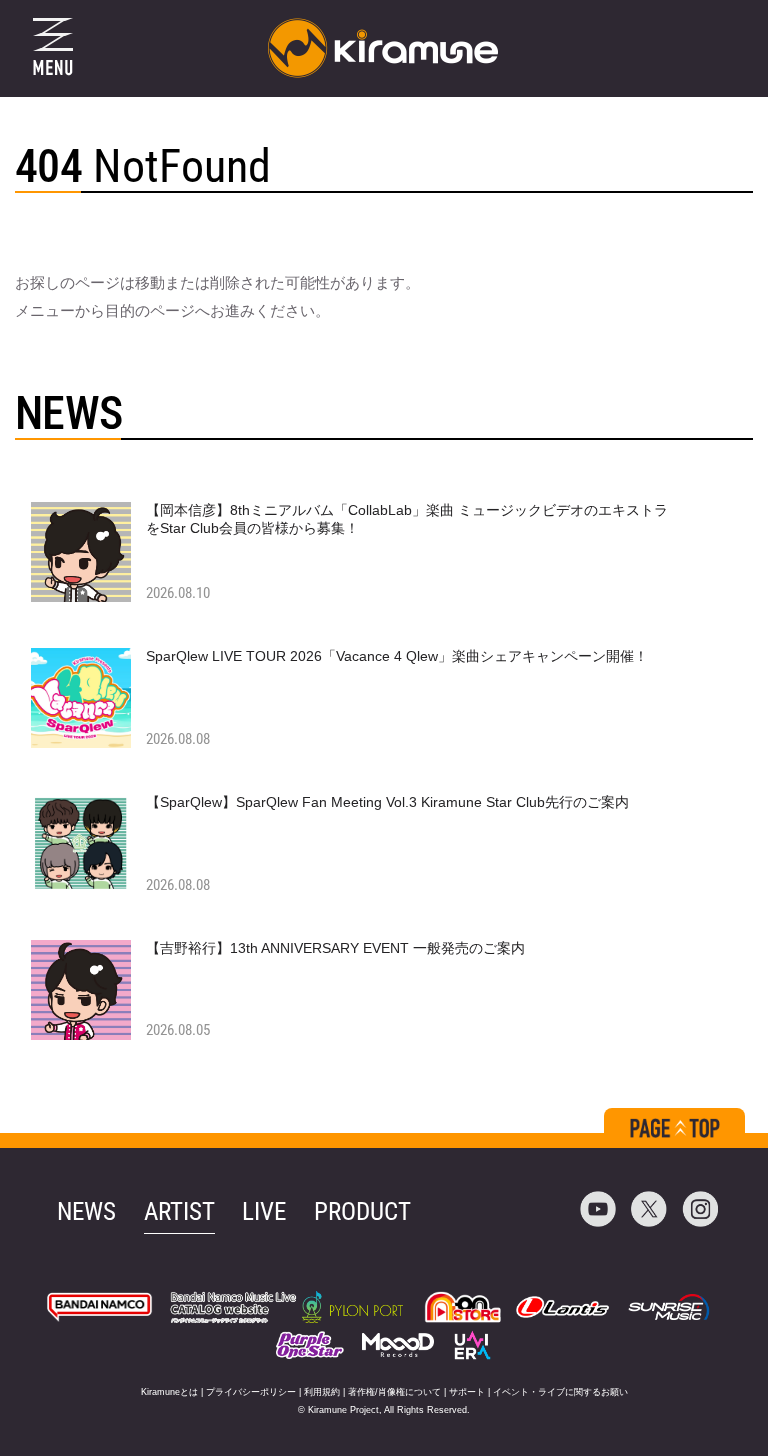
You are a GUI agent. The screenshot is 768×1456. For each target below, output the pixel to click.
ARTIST (179, 1211)
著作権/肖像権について (394, 1392)
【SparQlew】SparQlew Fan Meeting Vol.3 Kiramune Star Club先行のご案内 (387, 802)
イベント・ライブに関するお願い (560, 1392)
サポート (467, 1392)
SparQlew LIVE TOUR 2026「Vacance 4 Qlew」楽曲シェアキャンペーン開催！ (397, 656)
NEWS (86, 1211)
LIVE (264, 1211)
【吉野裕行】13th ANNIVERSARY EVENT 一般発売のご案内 (335, 948)
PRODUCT (362, 1211)
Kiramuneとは (169, 1392)
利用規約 (322, 1392)
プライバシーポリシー (251, 1392)
